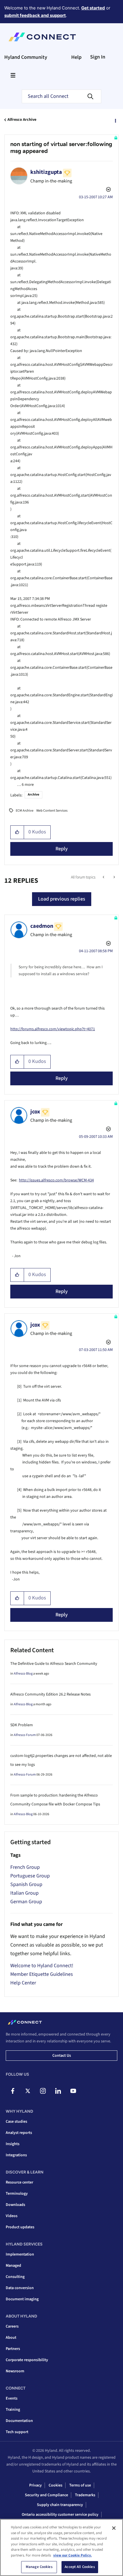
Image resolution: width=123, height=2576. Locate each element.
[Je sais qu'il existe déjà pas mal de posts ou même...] (104, 877)
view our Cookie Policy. (73, 2555)
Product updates (20, 2227)
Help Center (23, 1983)
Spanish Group (26, 1884)
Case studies (16, 2122)
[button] (17, 832)
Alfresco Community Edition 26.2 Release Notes (50, 1694)
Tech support (17, 2432)
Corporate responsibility (27, 2360)
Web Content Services (52, 811)
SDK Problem (22, 1725)
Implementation (20, 2254)
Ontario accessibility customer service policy (60, 2515)
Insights (13, 2144)
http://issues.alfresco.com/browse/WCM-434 (56, 1180)
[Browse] (13, 75)
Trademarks (85, 2495)
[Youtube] (73, 2091)
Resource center (19, 2182)
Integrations (16, 2155)
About (11, 2338)
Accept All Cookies (80, 2567)
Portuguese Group (30, 1876)
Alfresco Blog (23, 1674)
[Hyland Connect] (42, 37)
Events (12, 2398)
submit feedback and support (35, 15)
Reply (62, 849)
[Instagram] (43, 2091)
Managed (13, 2266)
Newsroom (15, 2371)
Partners (13, 2349)
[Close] (114, 2528)
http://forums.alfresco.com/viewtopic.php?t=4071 (53, 1029)
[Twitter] (28, 2091)
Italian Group (24, 1893)
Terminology (17, 2194)
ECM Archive (25, 811)
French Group (25, 1867)
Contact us (62, 2056)
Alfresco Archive (22, 120)
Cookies (55, 2485)
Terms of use (80, 2485)
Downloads (15, 2205)
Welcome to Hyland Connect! (42, 1966)
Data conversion (20, 2288)
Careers (12, 2326)
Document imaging (22, 2299)
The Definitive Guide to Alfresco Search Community (54, 1664)
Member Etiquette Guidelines (42, 1974)
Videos (12, 2216)
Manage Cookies (39, 2567)
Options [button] (115, 120)
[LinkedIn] (58, 2091)
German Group (26, 1902)
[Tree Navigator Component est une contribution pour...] (114, 877)
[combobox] (61, 96)
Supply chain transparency (60, 2505)
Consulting (15, 2277)
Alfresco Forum (25, 1735)
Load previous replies (62, 899)
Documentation (19, 2421)
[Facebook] (13, 2091)
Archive (33, 795)
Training (13, 2410)
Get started (93, 8)
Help (76, 57)
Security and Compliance (46, 2495)
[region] (61, 2547)
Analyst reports (19, 2133)
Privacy (35, 2485)
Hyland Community (26, 57)
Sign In (98, 57)
